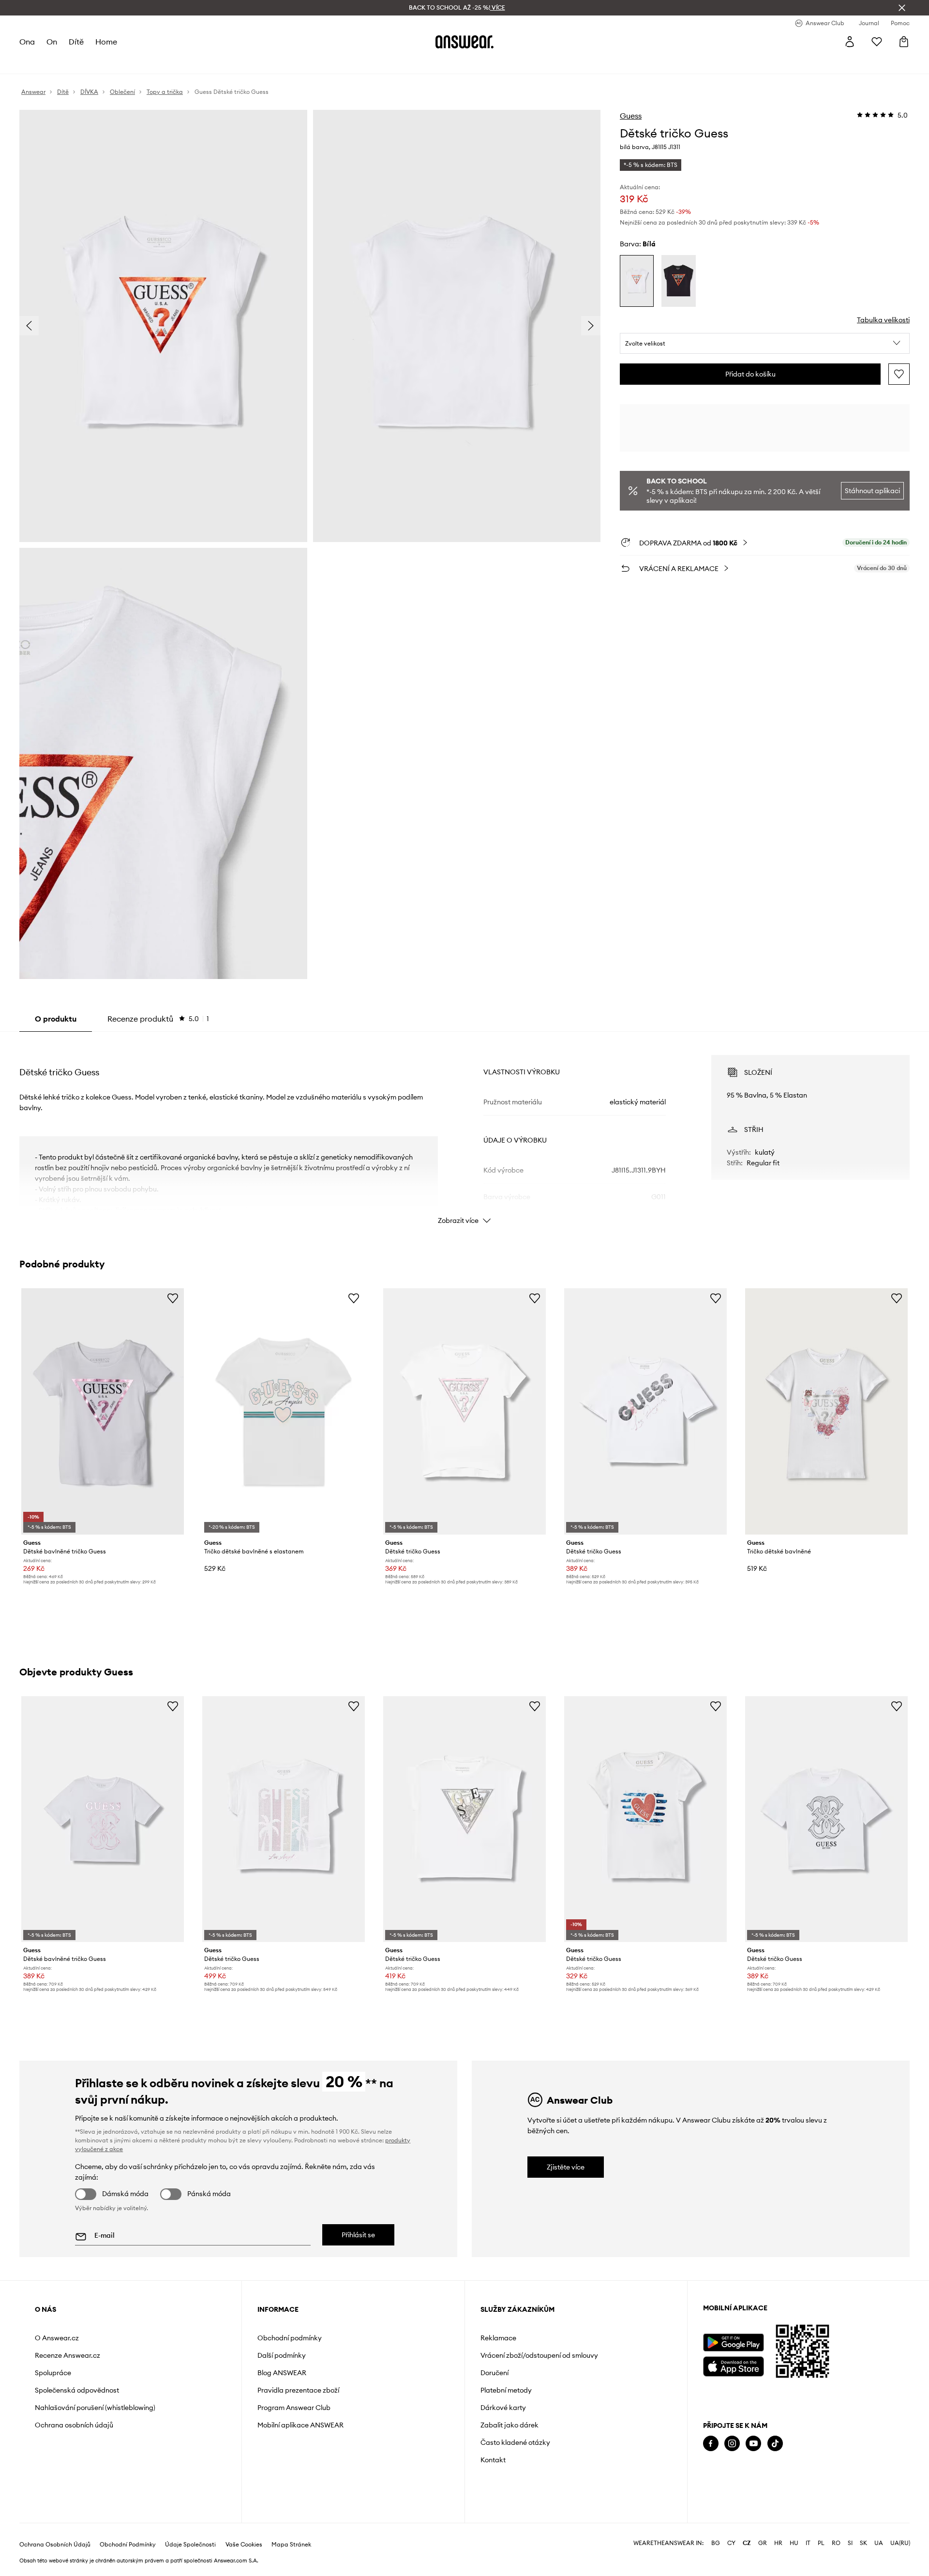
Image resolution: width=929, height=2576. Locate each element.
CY (731, 2543)
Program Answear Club (294, 2408)
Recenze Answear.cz (67, 2355)
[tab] (158, 1019)
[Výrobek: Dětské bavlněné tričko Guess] (103, 1411)
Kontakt (493, 2460)
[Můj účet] (850, 42)
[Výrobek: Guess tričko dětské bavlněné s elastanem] (284, 1411)
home (106, 42)
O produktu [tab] (56, 1019)
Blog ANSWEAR (282, 2373)
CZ (747, 2543)
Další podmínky (282, 2355)
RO (836, 2543)
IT (808, 2543)
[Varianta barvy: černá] (678, 281)
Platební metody (506, 2390)
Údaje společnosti (190, 2545)
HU (794, 2543)
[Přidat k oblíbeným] (899, 374)
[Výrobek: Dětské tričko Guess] (464, 1411)
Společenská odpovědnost (77, 2390)
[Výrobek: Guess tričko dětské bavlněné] (826, 1411)
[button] (765, 344)
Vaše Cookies (244, 2545)
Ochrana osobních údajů (74, 2425)
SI (850, 2543)
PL (821, 2543)
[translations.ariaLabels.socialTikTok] (775, 2444)
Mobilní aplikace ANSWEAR (300, 2425)
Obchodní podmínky (290, 2338)
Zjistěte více (566, 2167)
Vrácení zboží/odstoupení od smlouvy (539, 2355)
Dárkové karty (503, 2408)
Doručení (494, 2373)
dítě (76, 42)
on (52, 42)
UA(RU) (900, 2543)
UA (879, 2543)
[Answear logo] (464, 42)
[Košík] (904, 42)
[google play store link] (733, 2343)
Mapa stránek (291, 2545)
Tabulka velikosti (883, 320)
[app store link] (733, 2365)
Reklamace (498, 2338)
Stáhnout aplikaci (872, 491)
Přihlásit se (358, 2235)
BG (716, 2543)
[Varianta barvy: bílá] (637, 281)
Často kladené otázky (515, 2442)
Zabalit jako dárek (509, 2425)
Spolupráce (53, 2373)
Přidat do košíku (750, 374)
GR (763, 2543)
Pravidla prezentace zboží (298, 2390)
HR (778, 2543)
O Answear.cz (57, 2338)
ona (27, 42)
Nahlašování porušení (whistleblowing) (95, 2408)
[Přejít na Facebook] (711, 2444)
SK (863, 2543)
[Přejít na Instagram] (732, 2444)
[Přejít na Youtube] (753, 2444)
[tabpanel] (464, 1131)
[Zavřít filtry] (902, 8)
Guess (631, 116)
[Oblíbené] (877, 42)
